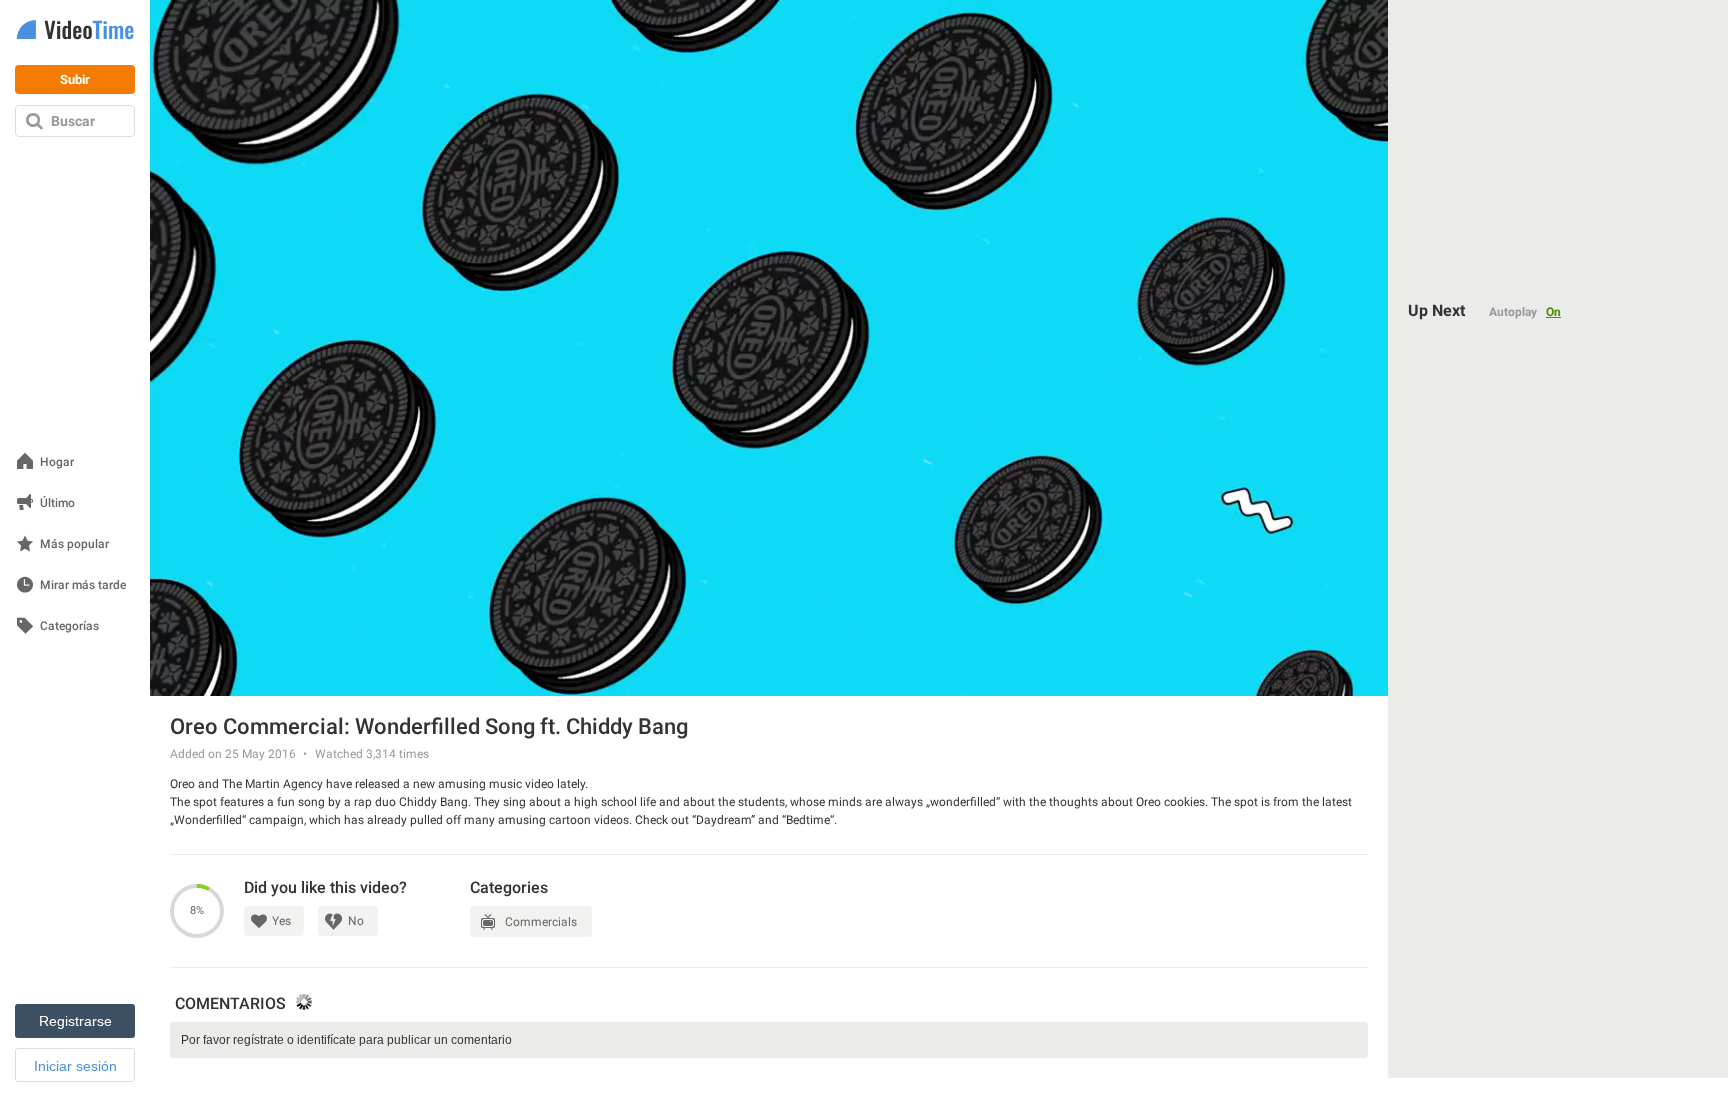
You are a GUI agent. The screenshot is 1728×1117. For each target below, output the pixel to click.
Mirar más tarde (83, 585)
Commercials (541, 922)
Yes (281, 921)
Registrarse (75, 1021)
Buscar (73, 121)
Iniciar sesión (75, 1066)
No (356, 921)
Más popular (74, 544)
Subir (75, 79)
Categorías (69, 626)
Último (57, 503)
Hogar (57, 462)
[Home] (75, 31)
